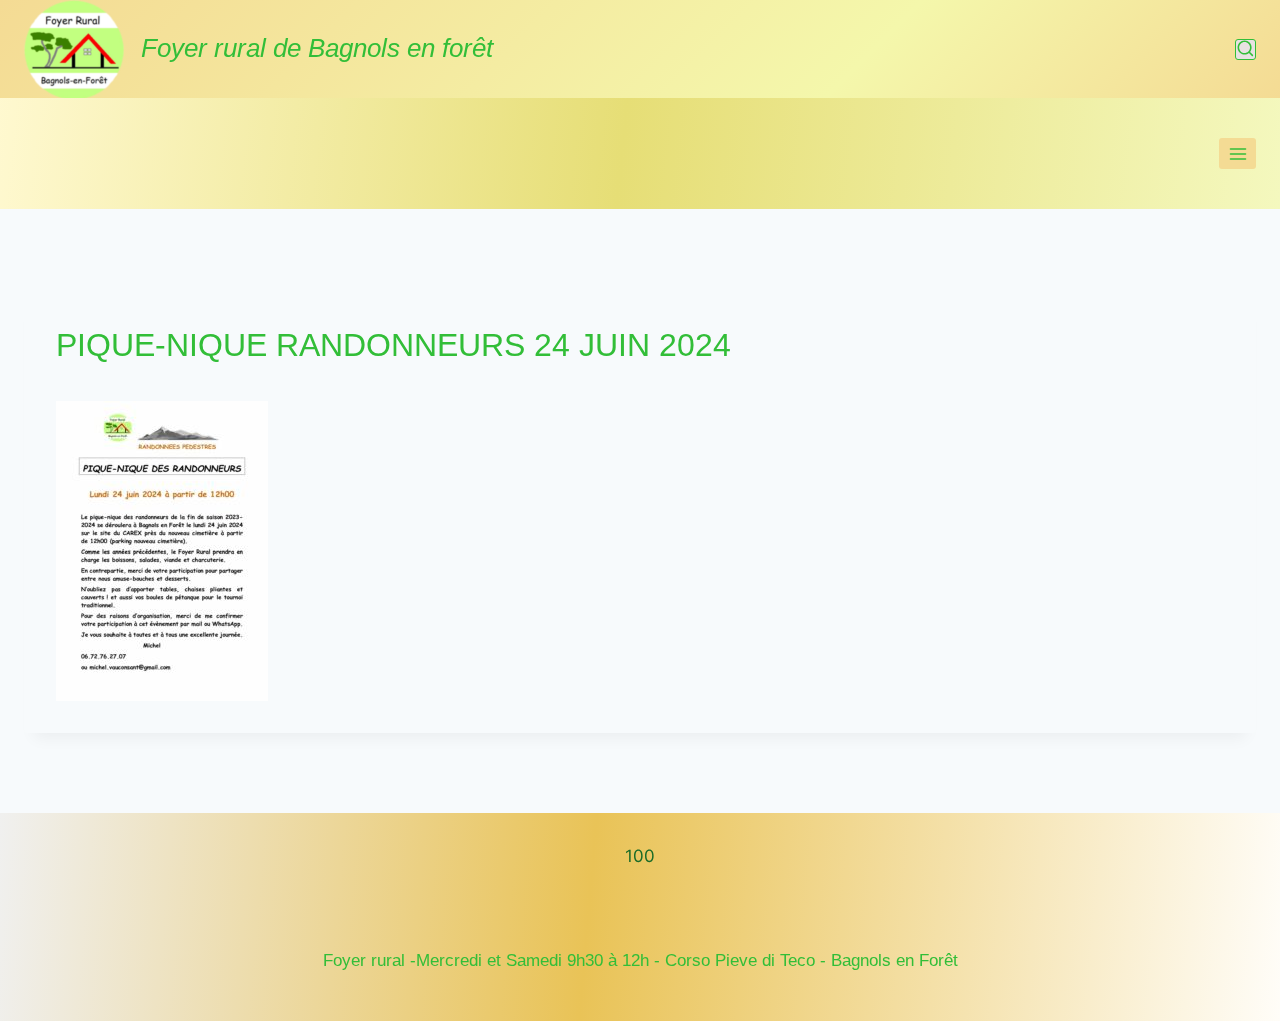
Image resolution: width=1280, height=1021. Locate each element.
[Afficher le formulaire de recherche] (1245, 49)
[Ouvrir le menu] (1237, 153)
